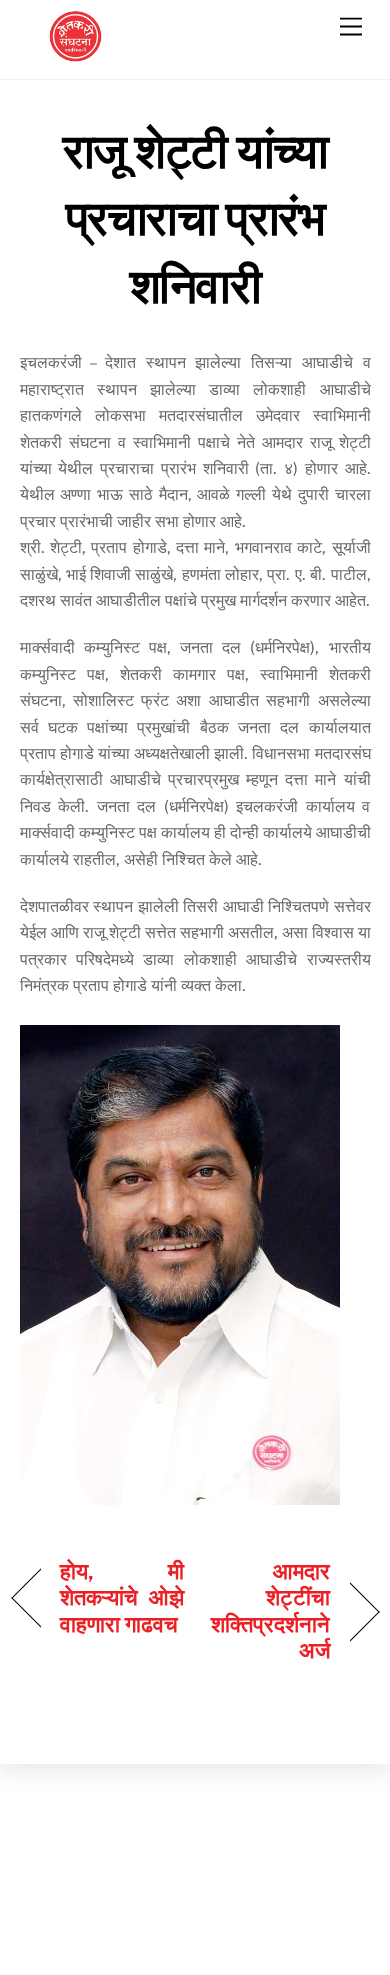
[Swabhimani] (75, 54)
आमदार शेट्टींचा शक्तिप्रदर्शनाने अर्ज (268, 1610)
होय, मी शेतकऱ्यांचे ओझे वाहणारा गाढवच (122, 1597)
